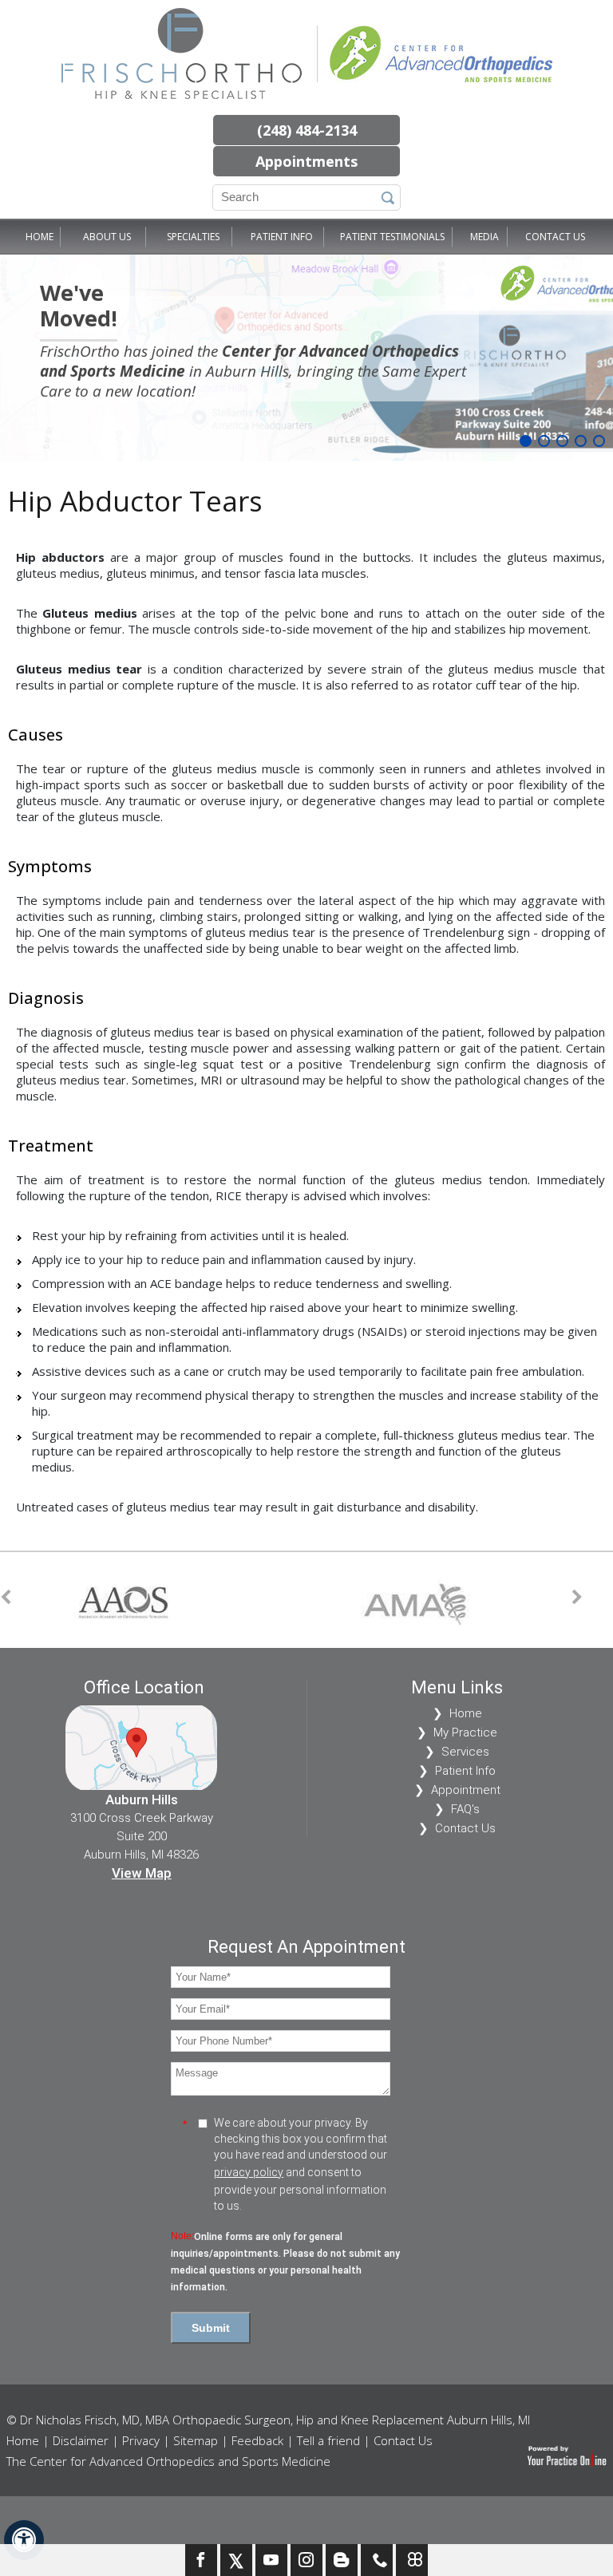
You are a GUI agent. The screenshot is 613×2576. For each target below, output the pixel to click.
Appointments (306, 161)
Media (484, 237)
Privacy (141, 2440)
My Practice (465, 1732)
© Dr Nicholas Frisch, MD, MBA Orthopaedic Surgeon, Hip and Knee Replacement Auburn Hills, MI (268, 2420)
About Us (107, 237)
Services (465, 1752)
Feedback (257, 2440)
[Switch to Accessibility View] (24, 2540)
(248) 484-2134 (307, 130)
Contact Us (555, 237)
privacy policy (249, 2172)
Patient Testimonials (392, 237)
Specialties (193, 237)
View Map (142, 1873)
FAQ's (465, 1809)
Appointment (466, 1790)
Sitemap (196, 2440)
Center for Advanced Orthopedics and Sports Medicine (249, 361)
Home (40, 237)
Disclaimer (81, 2440)
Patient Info (282, 237)
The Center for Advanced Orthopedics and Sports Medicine (168, 2461)
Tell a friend (328, 2440)
